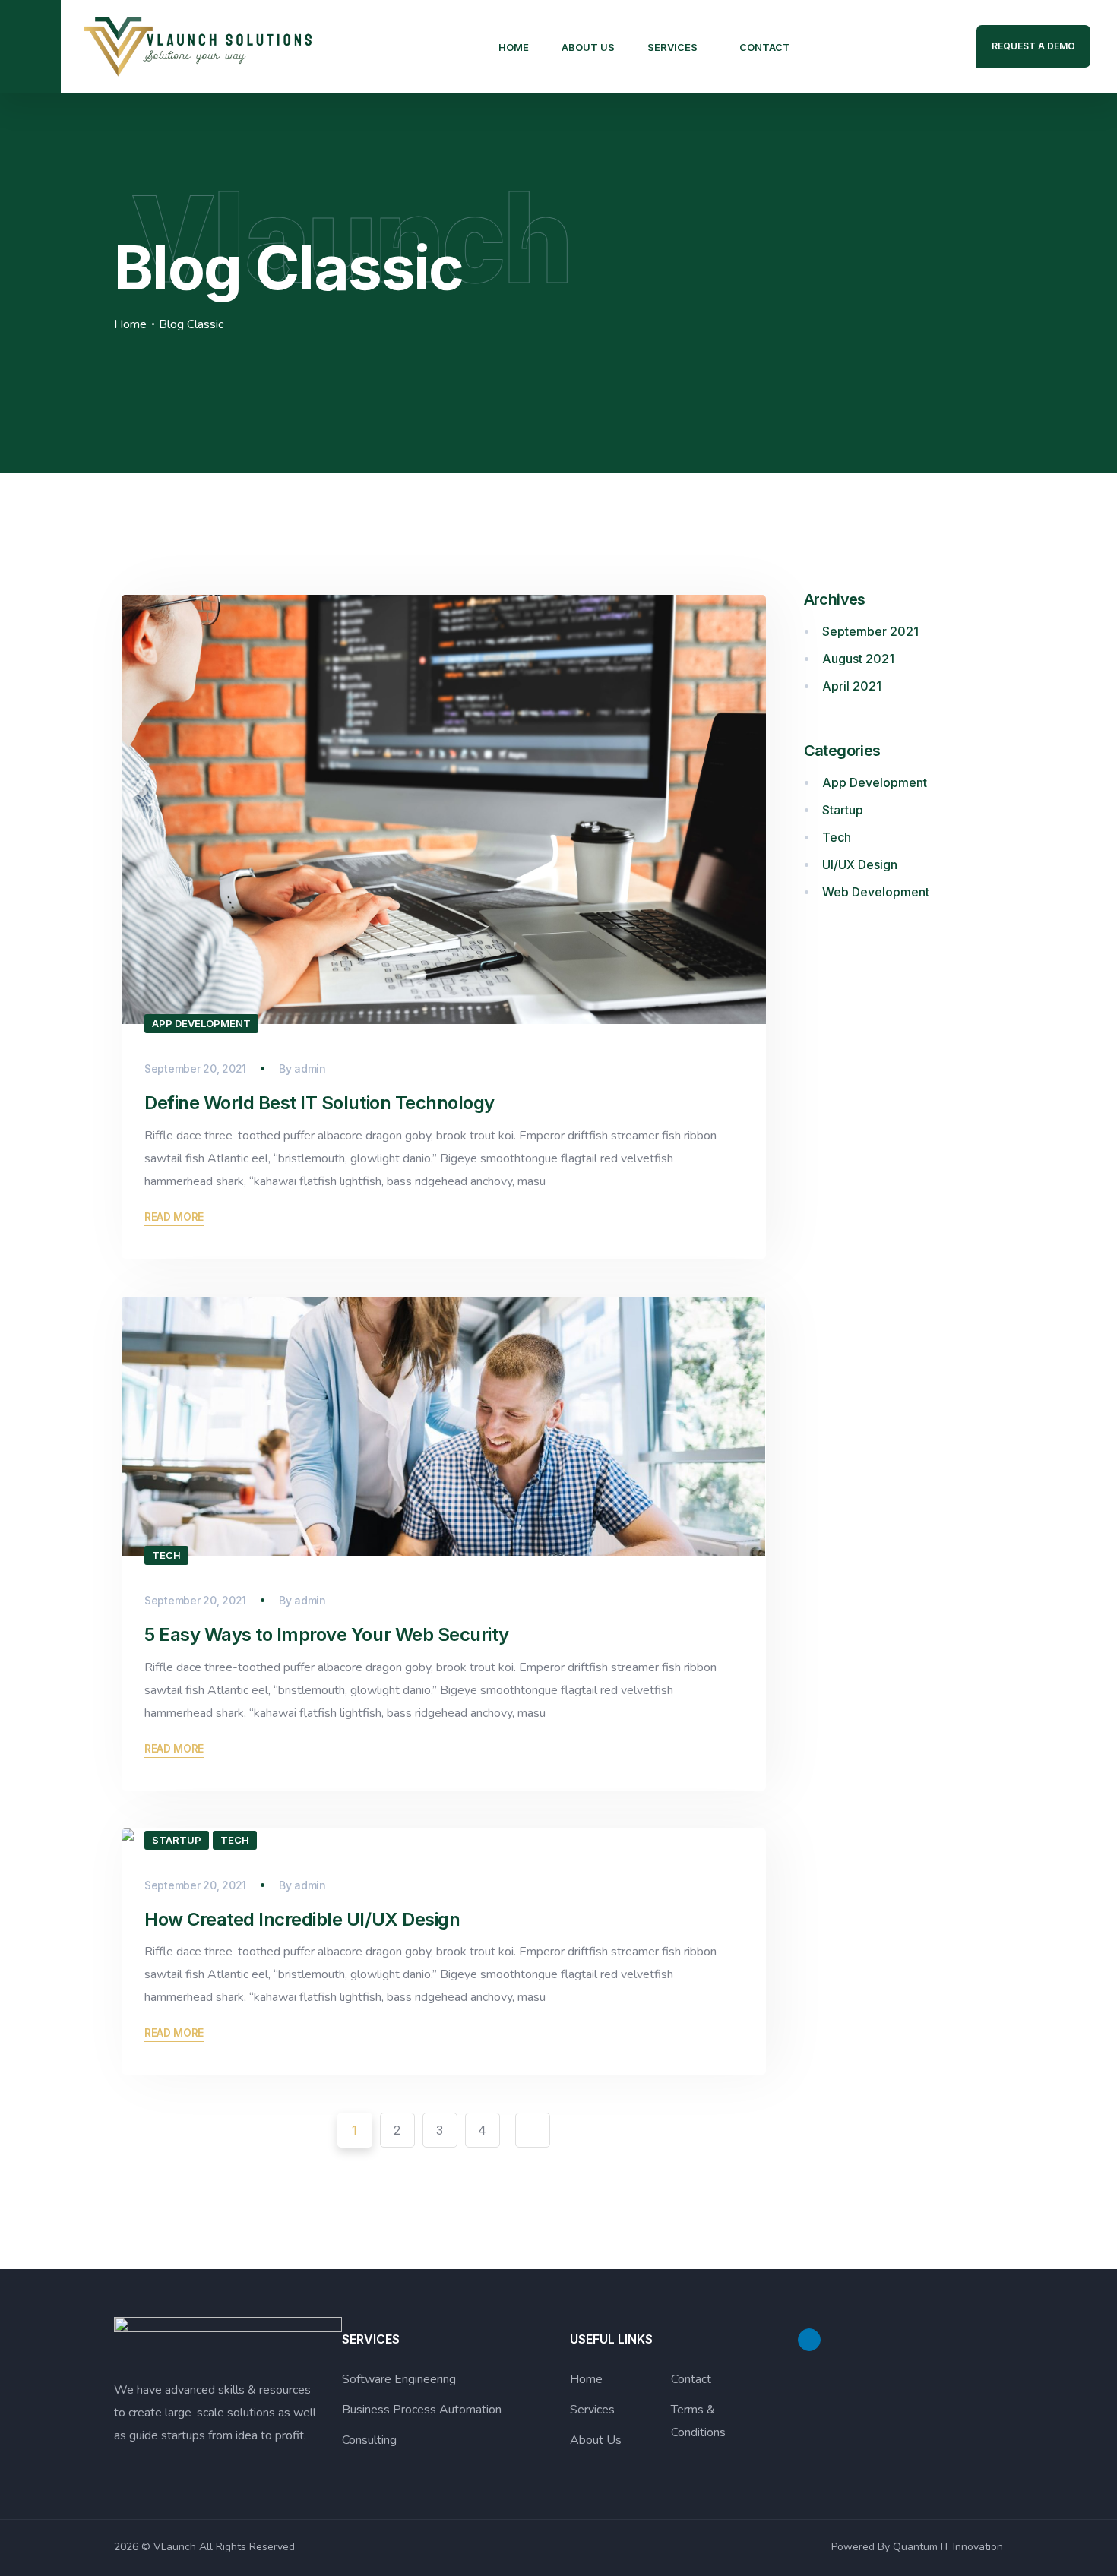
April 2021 (852, 686)
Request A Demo (1033, 46)
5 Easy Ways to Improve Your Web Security (327, 1634)
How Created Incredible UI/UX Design (302, 1919)
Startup (177, 1840)
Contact (765, 47)
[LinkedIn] (809, 2340)
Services (672, 47)
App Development (201, 1023)
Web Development (876, 892)
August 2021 (858, 659)
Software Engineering (399, 2379)
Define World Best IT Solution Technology (320, 1103)
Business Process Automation (422, 2410)
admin (310, 1068)
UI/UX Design (860, 864)
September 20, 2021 (195, 1068)
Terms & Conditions (698, 2421)
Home (514, 47)
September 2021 (870, 631)
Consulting (369, 2440)
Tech (166, 1555)
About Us (588, 47)
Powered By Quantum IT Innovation (917, 2547)
